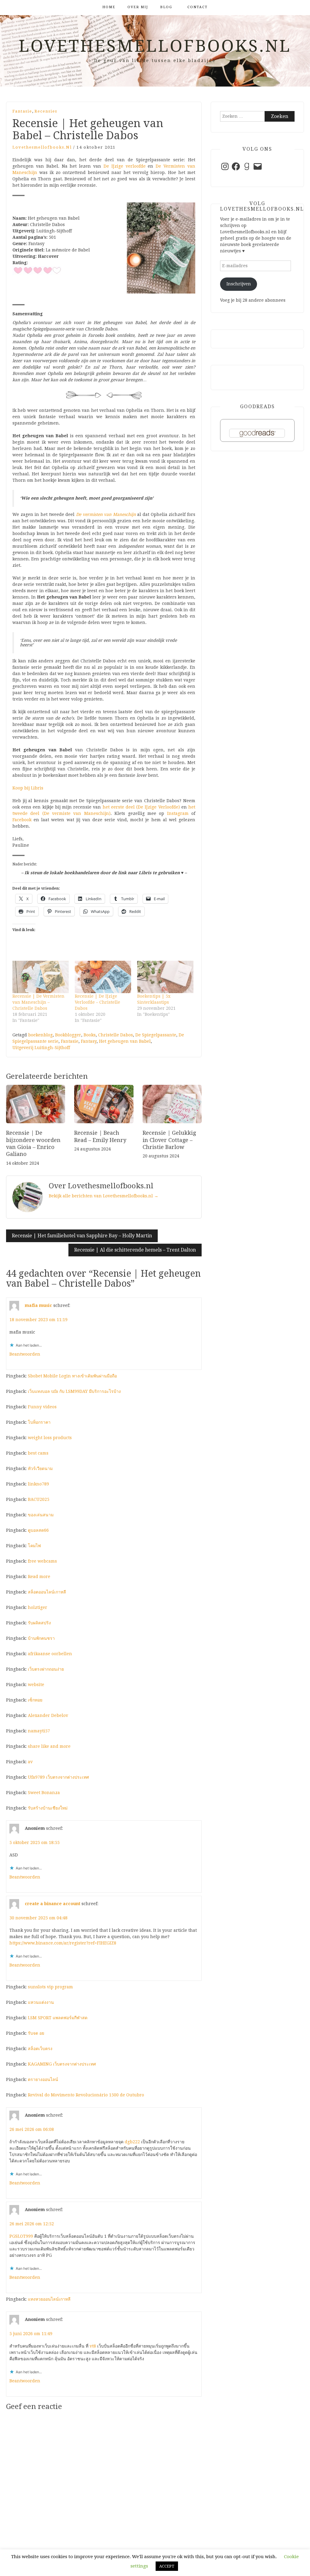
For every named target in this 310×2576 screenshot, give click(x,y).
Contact (198, 7)
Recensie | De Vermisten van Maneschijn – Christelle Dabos (38, 1002)
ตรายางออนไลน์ (43, 2079)
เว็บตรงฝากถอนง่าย (46, 1669)
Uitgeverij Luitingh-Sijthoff (41, 1048)
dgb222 (132, 2142)
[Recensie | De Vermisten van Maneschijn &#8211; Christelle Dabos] (41, 977)
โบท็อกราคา (39, 1422)
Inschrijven (239, 284)
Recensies (46, 111)
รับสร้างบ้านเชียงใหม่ (48, 1808)
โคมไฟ (34, 1546)
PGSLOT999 (21, 2236)
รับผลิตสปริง (39, 1623)
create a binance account (53, 1904)
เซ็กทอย (35, 1700)
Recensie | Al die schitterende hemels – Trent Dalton (135, 1250)
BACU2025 (39, 1499)
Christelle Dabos (115, 1035)
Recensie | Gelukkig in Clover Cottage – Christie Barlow (169, 1140)
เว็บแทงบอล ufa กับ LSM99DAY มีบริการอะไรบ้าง (74, 1391)
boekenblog (40, 1035)
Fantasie (22, 111)
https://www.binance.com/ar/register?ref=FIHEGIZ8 (63, 1943)
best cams (38, 1453)
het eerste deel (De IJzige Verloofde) (141, 807)
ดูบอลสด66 (38, 1530)
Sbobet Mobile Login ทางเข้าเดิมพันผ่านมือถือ (72, 1376)
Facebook (22, 820)
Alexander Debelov (48, 1715)
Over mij (138, 7)
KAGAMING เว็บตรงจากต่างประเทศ (62, 2064)
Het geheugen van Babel (125, 1041)
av (30, 1762)
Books (90, 1035)
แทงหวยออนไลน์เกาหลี (49, 2299)
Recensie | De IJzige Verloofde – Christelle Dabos (97, 1002)
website (36, 1685)
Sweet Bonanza (44, 1793)
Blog (166, 7)
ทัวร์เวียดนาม (40, 1468)
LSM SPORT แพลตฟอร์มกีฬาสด (58, 2018)
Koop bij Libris (28, 788)
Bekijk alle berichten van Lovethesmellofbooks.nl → (104, 1196)
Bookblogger (68, 1035)
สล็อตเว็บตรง (40, 2049)
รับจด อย (36, 2033)
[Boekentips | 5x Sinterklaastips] (165, 977)
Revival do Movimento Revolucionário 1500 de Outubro (86, 2095)
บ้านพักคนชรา (41, 1638)
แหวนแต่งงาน (41, 2002)
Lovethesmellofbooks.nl (155, 46)
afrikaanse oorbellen (50, 1654)
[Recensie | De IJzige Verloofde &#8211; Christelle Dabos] (103, 977)
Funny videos (42, 1407)
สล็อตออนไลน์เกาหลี (47, 1592)
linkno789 (38, 1484)
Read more (39, 1577)
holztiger (38, 1607)
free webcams (42, 1561)
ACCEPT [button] (167, 2566)
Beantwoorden (25, 1354)
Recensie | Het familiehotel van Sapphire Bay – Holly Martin (82, 1236)
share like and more (49, 1746)
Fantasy (89, 1041)
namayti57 (39, 1731)
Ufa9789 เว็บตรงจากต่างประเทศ (58, 1777)
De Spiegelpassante (156, 1035)
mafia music (38, 1305)
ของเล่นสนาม (41, 1515)
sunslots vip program (50, 1987)
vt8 (93, 2346)
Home (109, 7)
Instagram (178, 813)
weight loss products (50, 1438)
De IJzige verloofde (125, 166)
